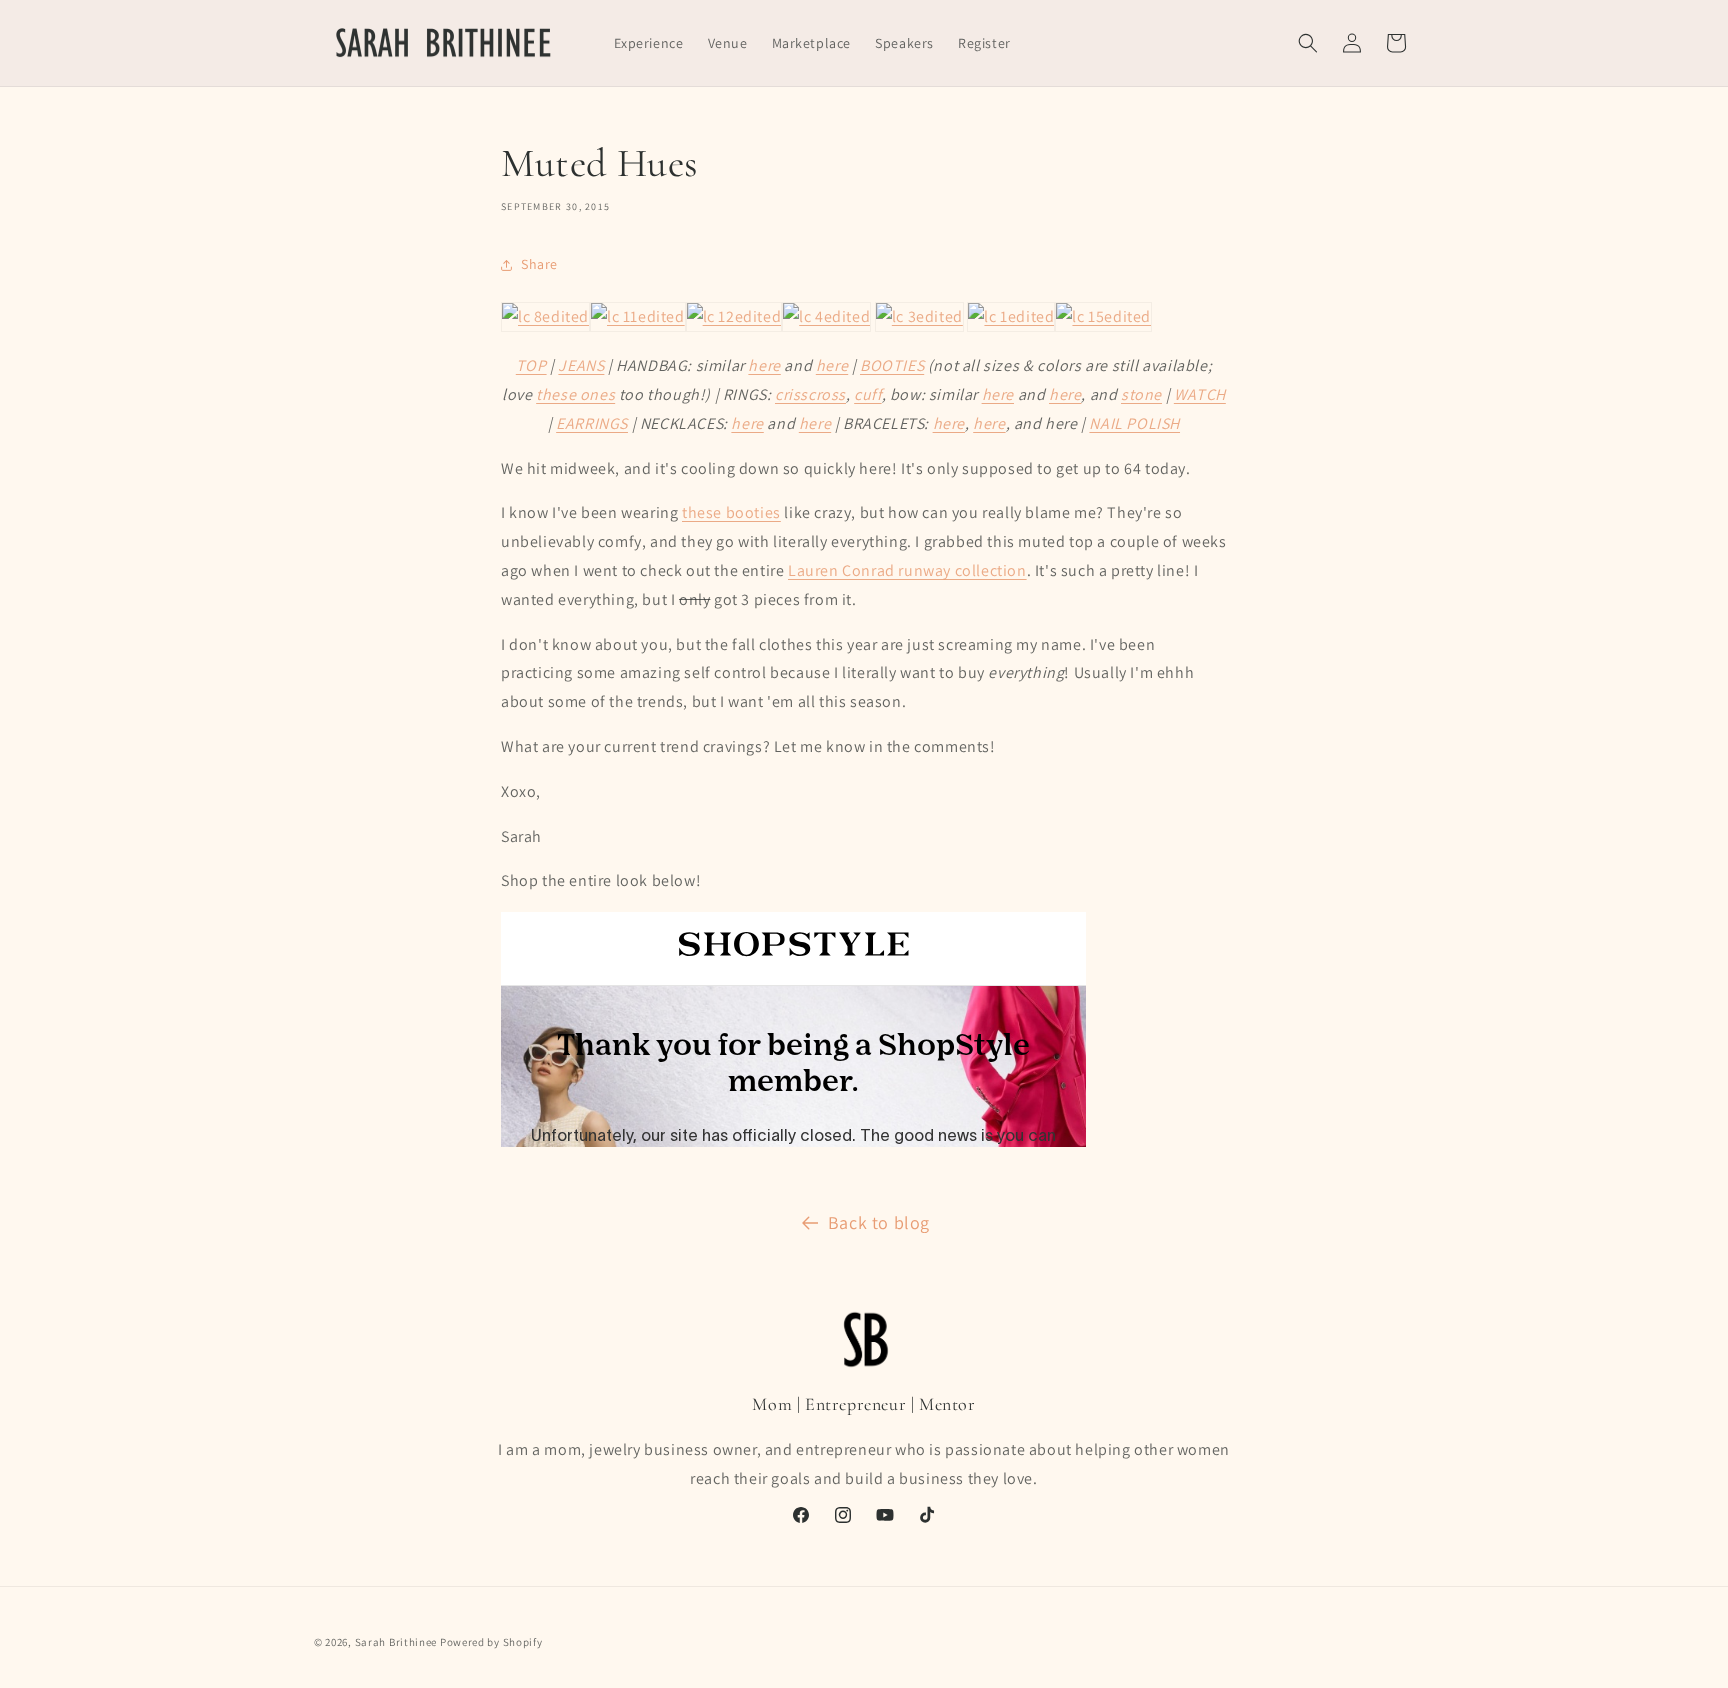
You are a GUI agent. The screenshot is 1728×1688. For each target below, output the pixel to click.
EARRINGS (592, 423)
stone (1141, 394)
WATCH (1200, 394)
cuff (867, 394)
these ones (575, 394)
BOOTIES (892, 365)
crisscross (810, 394)
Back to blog (879, 1222)
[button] (1308, 43)
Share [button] (539, 264)
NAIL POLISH (1134, 423)
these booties (731, 512)
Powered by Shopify (491, 1642)
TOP (531, 365)
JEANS (581, 365)
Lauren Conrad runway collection (907, 570)
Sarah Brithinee (396, 1642)
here (764, 365)
